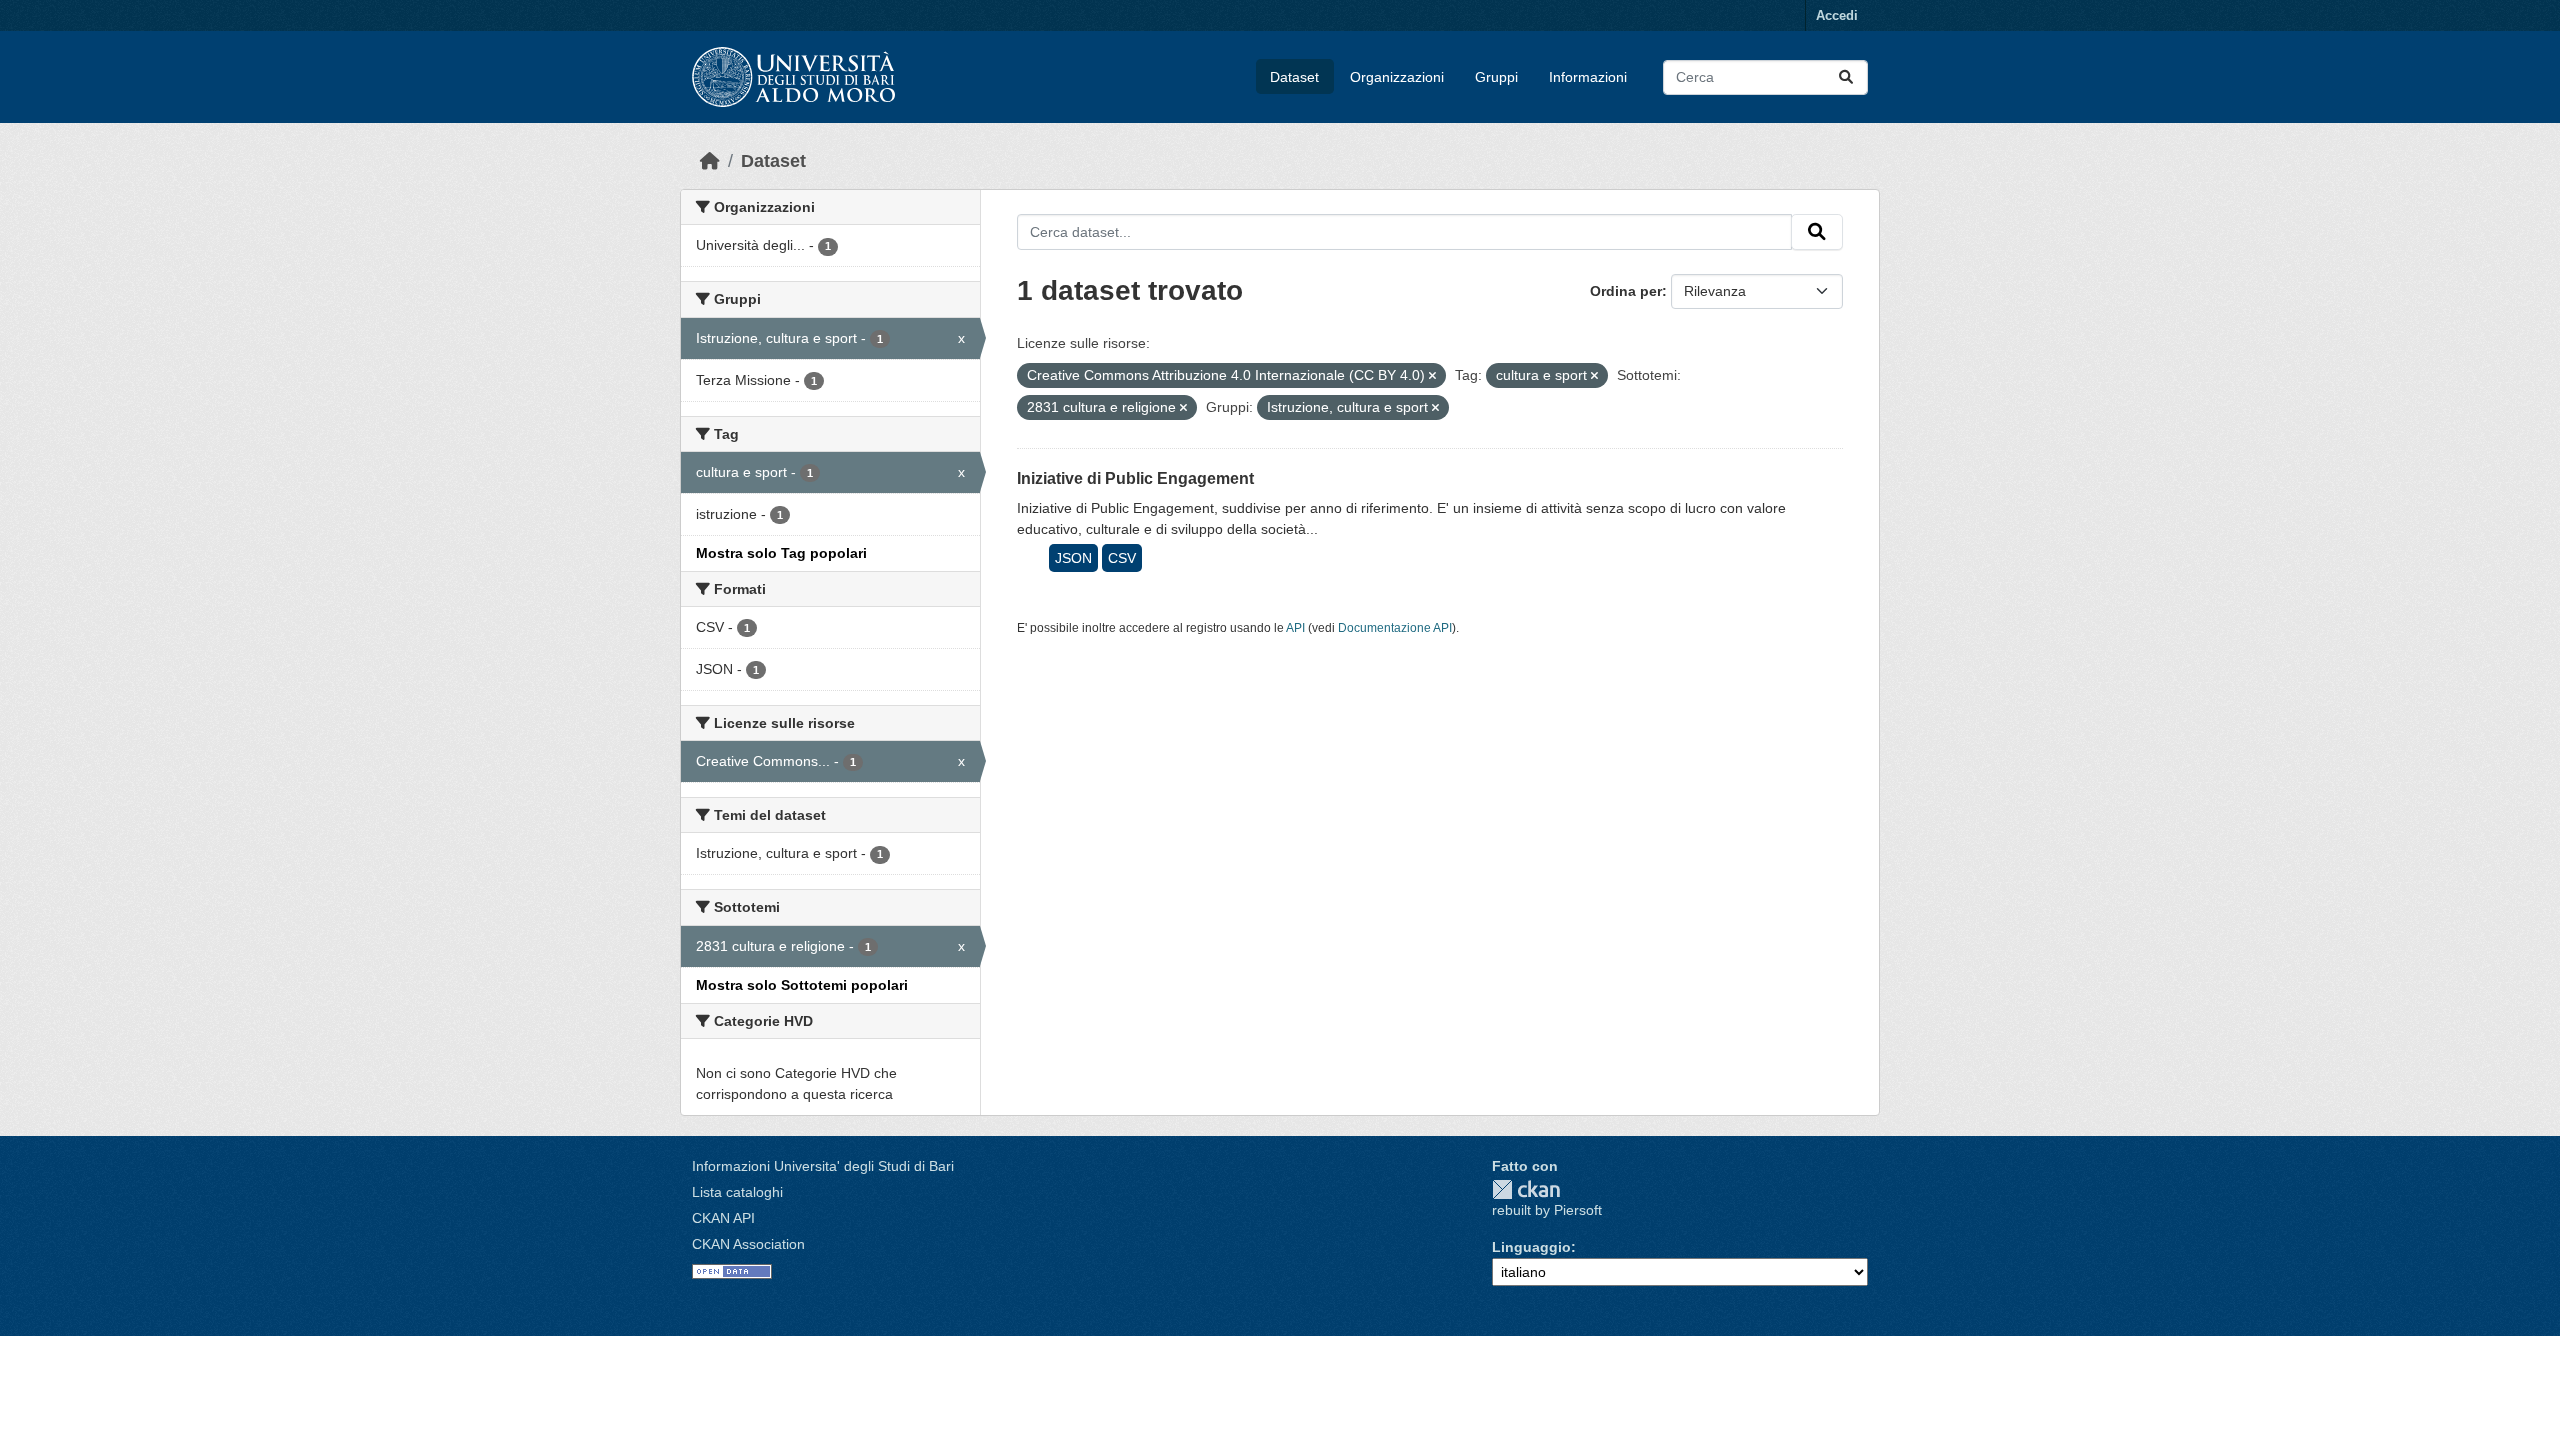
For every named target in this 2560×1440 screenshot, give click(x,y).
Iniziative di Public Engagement (1135, 478)
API (1295, 628)
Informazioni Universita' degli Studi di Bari (823, 1166)
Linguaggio (1531, 1247)
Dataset (1294, 77)
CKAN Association (748, 1244)
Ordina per (1626, 291)
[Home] (710, 161)
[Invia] (1846, 77)
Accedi (1837, 15)
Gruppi (1496, 77)
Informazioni (1588, 77)
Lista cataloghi (737, 1192)
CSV (1122, 558)
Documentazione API (1395, 628)
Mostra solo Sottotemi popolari (802, 985)
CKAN (1526, 1189)
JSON (1073, 558)
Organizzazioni (1397, 77)
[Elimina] (1432, 376)
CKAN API (723, 1218)
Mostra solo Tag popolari (781, 553)
